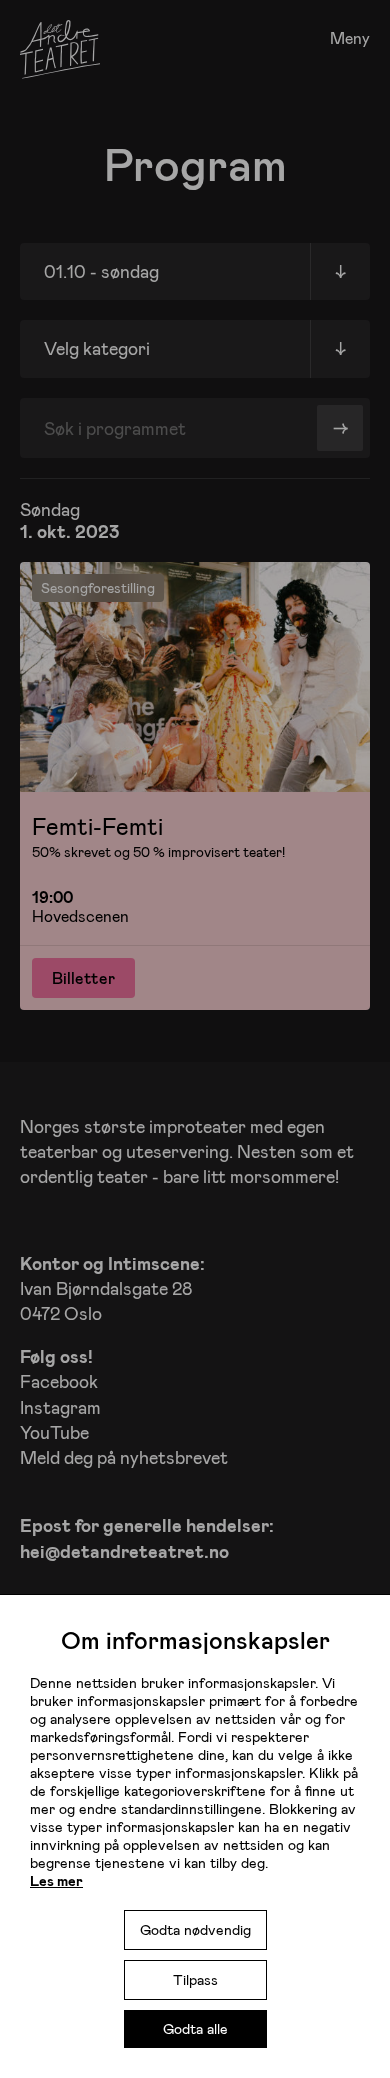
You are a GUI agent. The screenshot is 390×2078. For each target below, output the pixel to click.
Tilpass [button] (195, 1979)
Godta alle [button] (195, 2028)
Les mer (56, 1880)
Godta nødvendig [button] (195, 1929)
